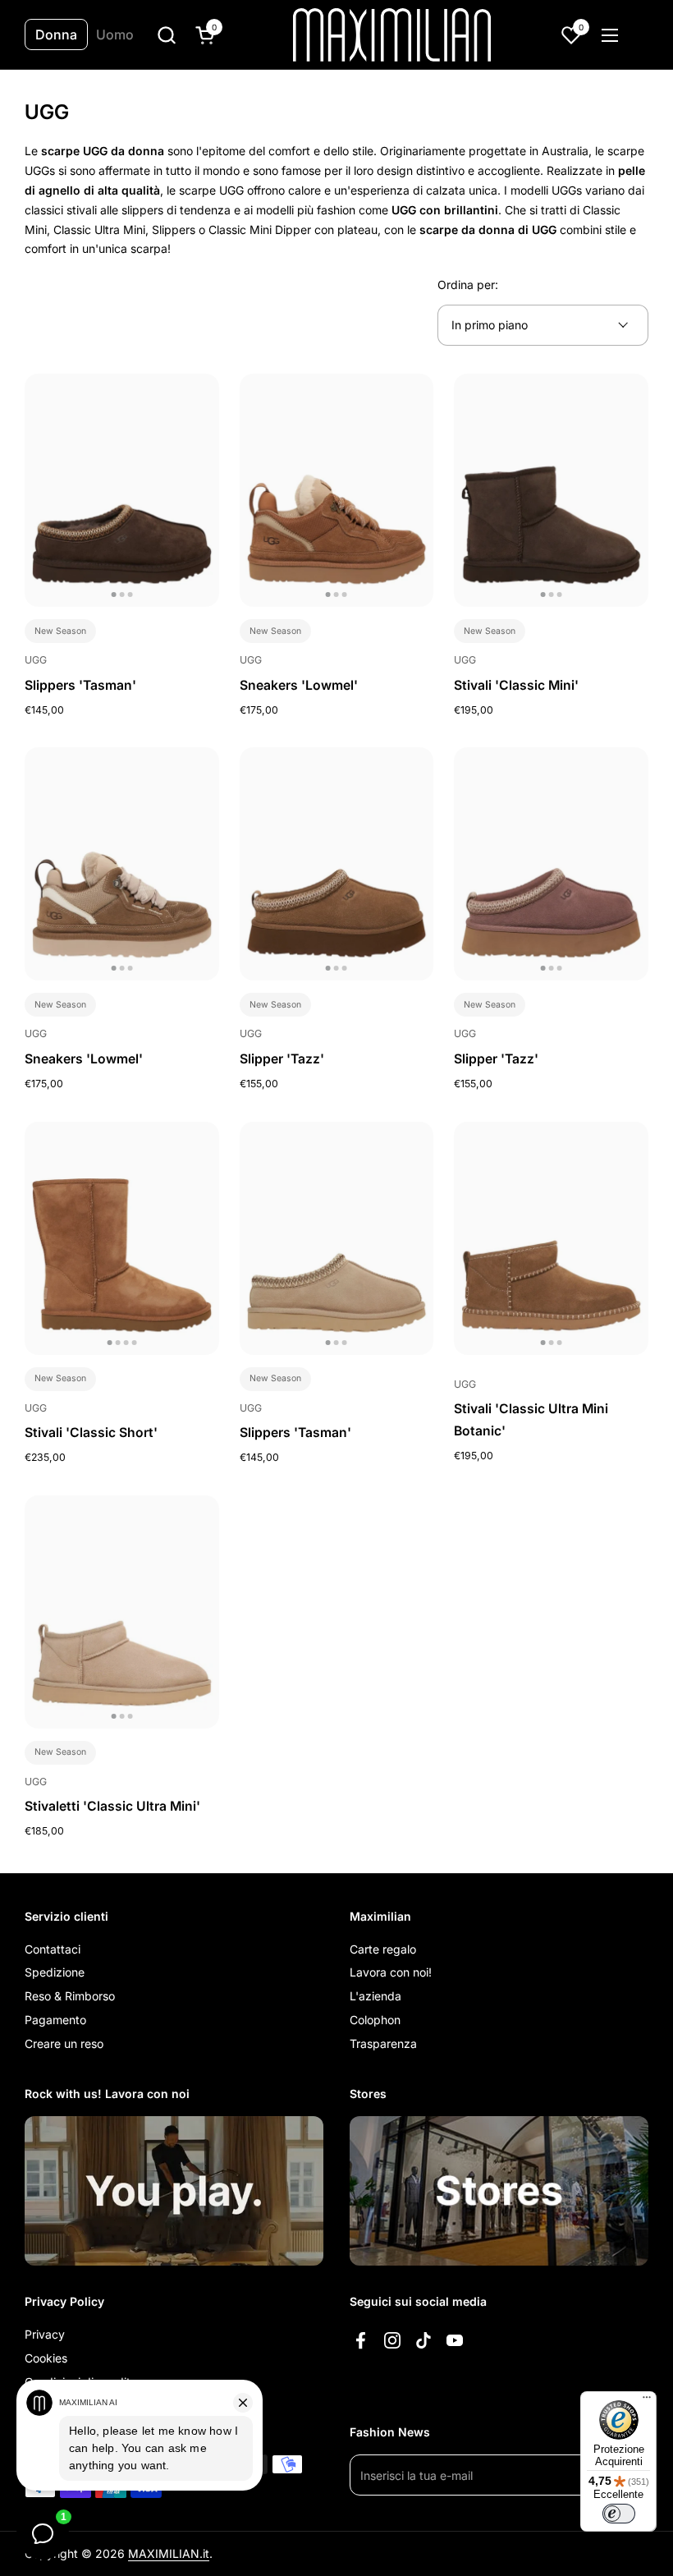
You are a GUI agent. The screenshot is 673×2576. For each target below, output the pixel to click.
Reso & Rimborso (70, 1996)
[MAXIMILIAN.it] (392, 35)
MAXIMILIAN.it (169, 2553)
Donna (56, 34)
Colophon (375, 2020)
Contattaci (53, 1949)
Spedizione (55, 1972)
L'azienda (375, 1996)
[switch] (619, 2514)
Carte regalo (383, 1949)
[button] (166, 35)
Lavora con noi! (391, 1972)
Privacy (45, 2334)
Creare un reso (64, 2043)
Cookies (46, 2358)
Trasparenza (383, 2043)
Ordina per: (468, 285)
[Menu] (647, 2401)
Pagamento (55, 2020)
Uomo (115, 34)
